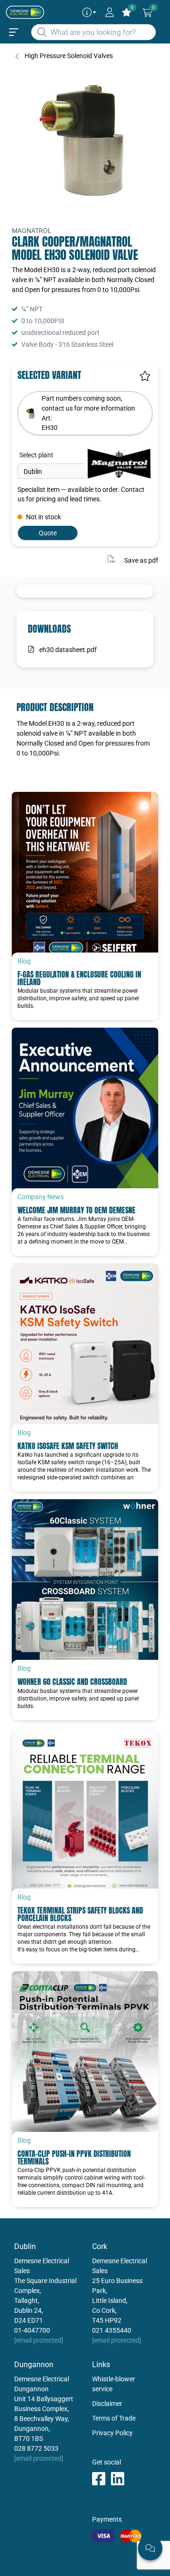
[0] (147, 13)
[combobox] (93, 32)
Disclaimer (107, 2404)
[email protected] (39, 2340)
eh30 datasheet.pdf (68, 650)
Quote (48, 533)
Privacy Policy (112, 2433)
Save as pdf (141, 560)
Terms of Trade (114, 2418)
